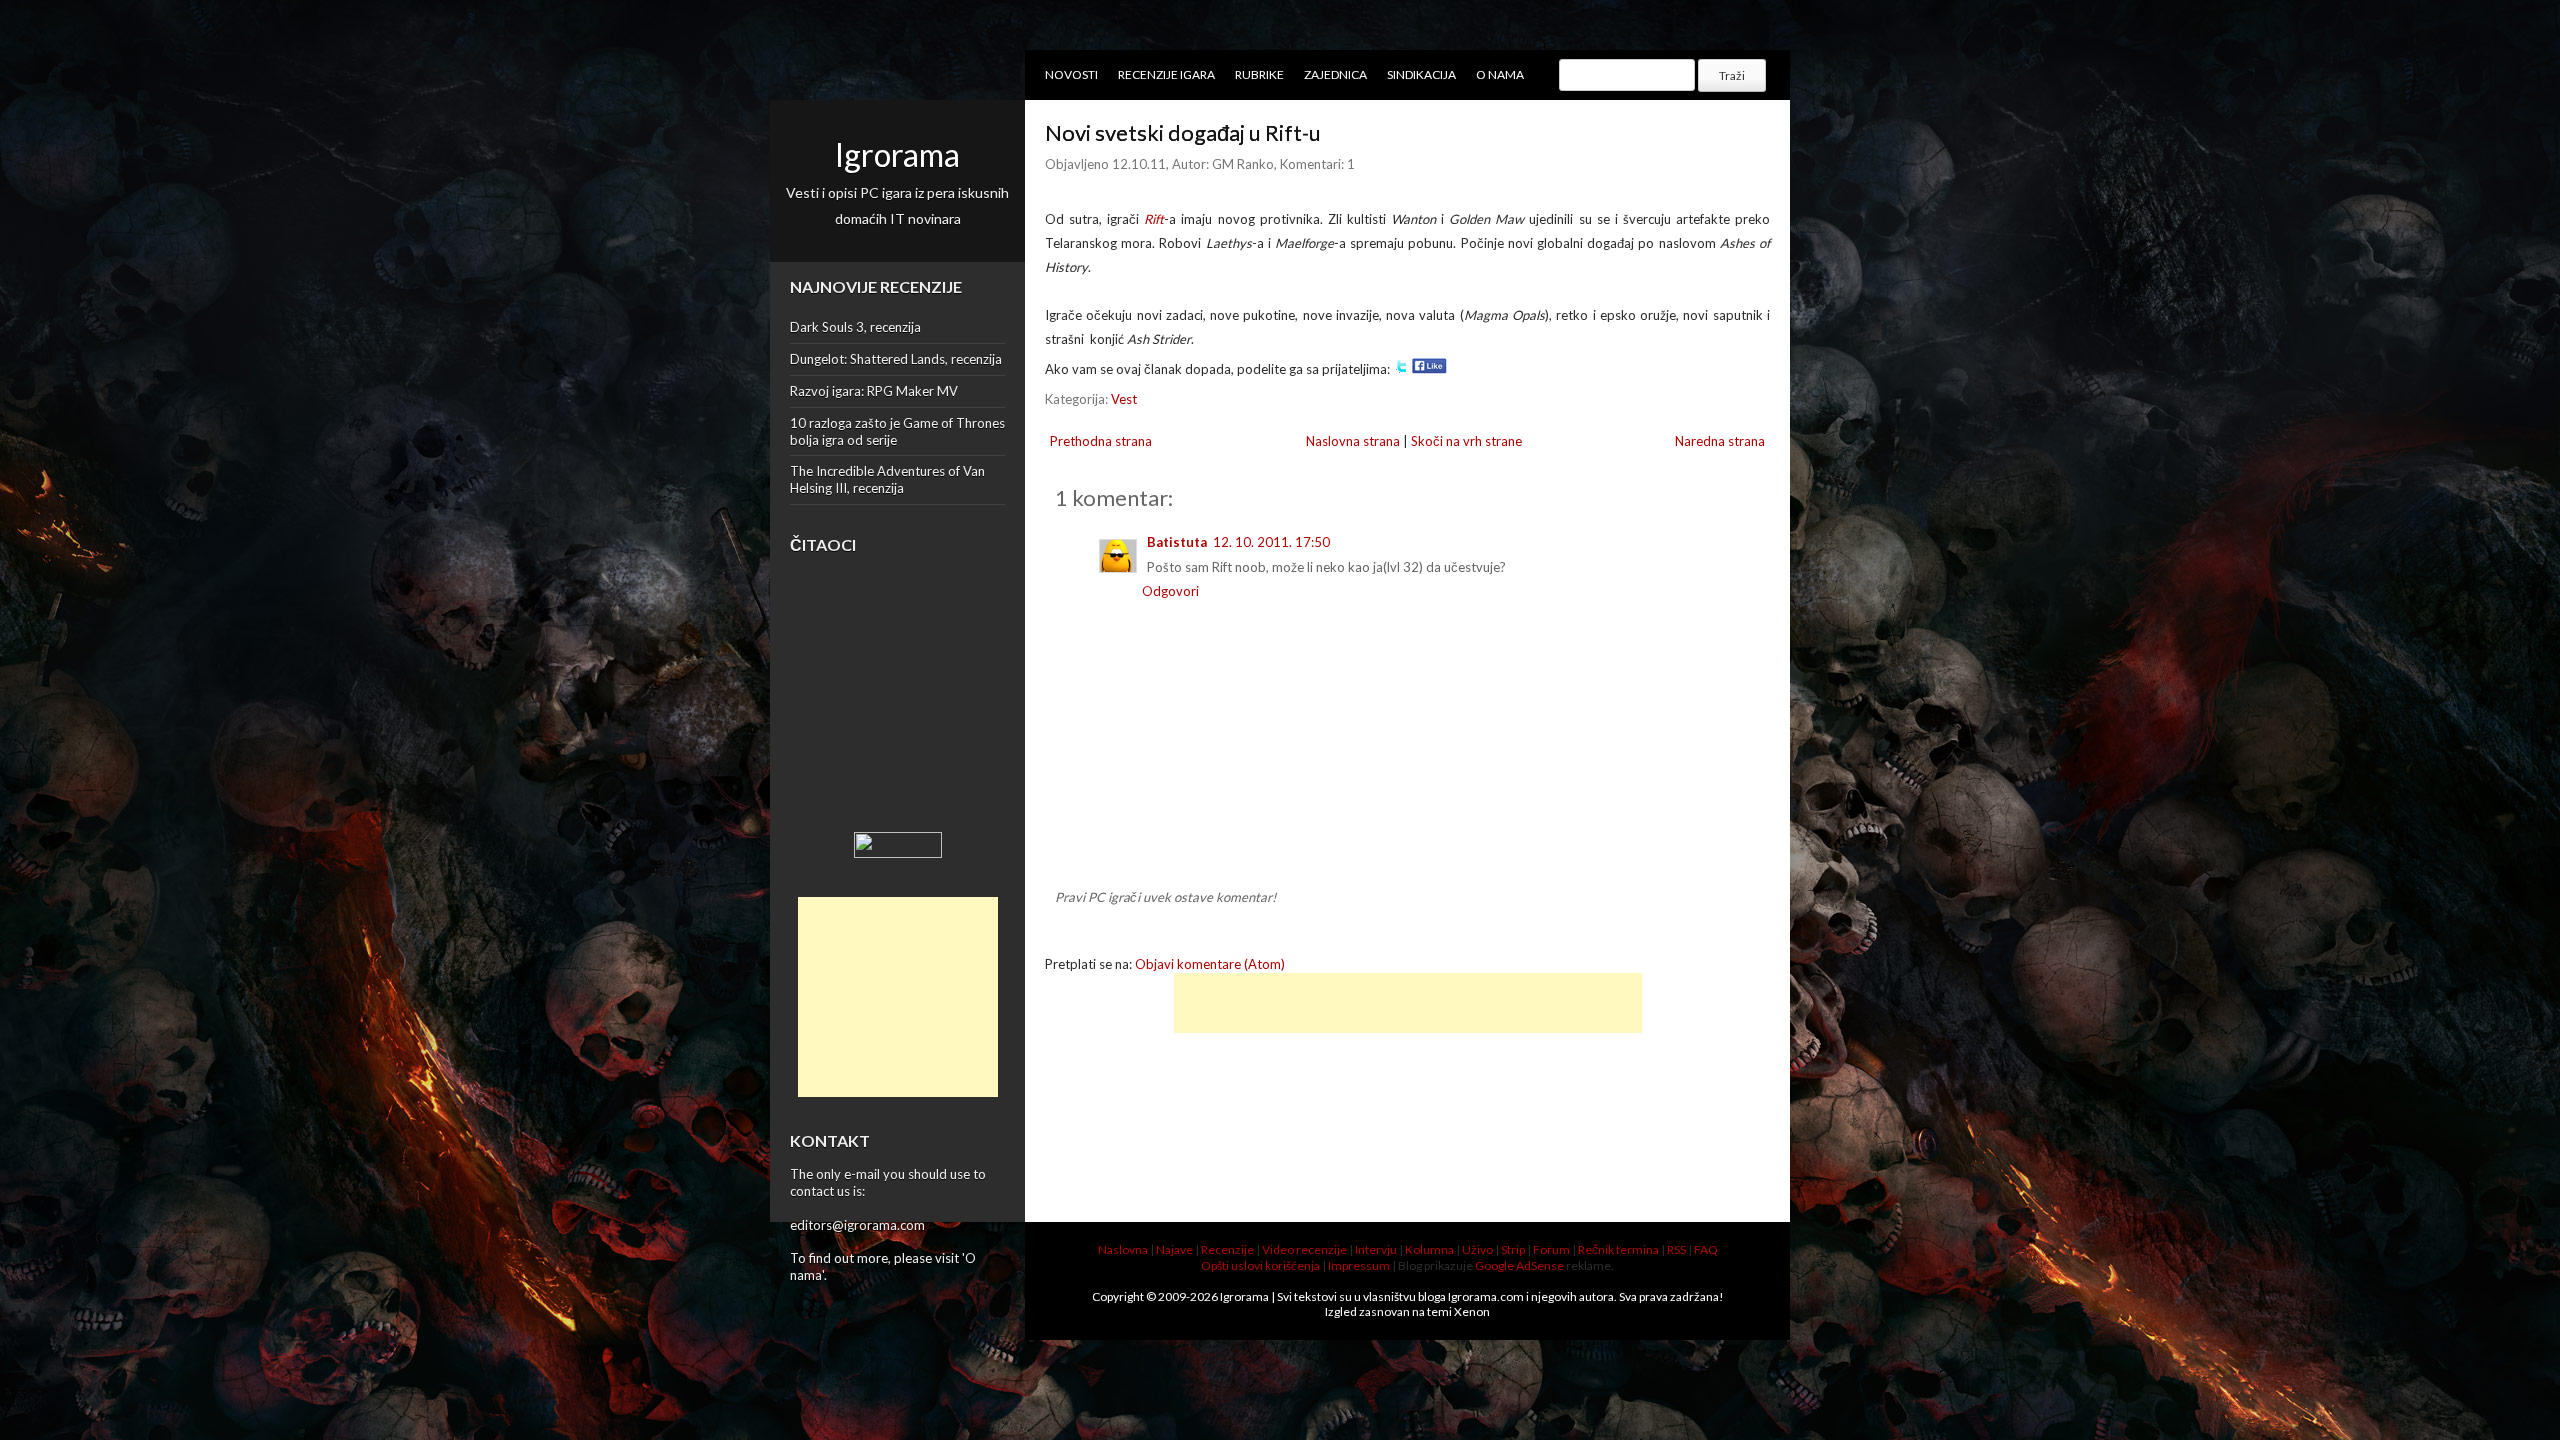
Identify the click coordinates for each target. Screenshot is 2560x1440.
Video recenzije (1304, 1249)
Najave (1174, 1249)
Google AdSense (1519, 1265)
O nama (1500, 74)
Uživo (1477, 1249)
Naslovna (1123, 1249)
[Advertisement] (898, 997)
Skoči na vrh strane (1466, 441)
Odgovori (1170, 591)
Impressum (1359, 1265)
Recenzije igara (1166, 74)
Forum (1551, 1249)
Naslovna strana (1353, 441)
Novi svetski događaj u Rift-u (1183, 132)
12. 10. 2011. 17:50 (1271, 542)
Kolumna (1429, 1249)
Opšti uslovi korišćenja (1260, 1265)
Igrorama (897, 154)
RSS (1676, 1249)
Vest (1124, 399)
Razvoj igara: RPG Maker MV (874, 391)
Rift (1154, 219)
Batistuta (1177, 542)
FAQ (1706, 1249)
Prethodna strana (1101, 441)
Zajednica (1335, 74)
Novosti (1071, 74)
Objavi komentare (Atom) (1210, 964)
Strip (1513, 1249)
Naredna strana (1720, 441)
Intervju (1376, 1249)
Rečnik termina (1618, 1249)
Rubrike (1259, 74)
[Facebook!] (1429, 369)
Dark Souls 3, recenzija (855, 327)
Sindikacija (1421, 74)
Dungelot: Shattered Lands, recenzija (896, 359)
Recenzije (1227, 1249)
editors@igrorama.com (857, 1225)
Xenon (1472, 1311)
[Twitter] (1401, 369)
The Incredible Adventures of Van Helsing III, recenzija (887, 479)
